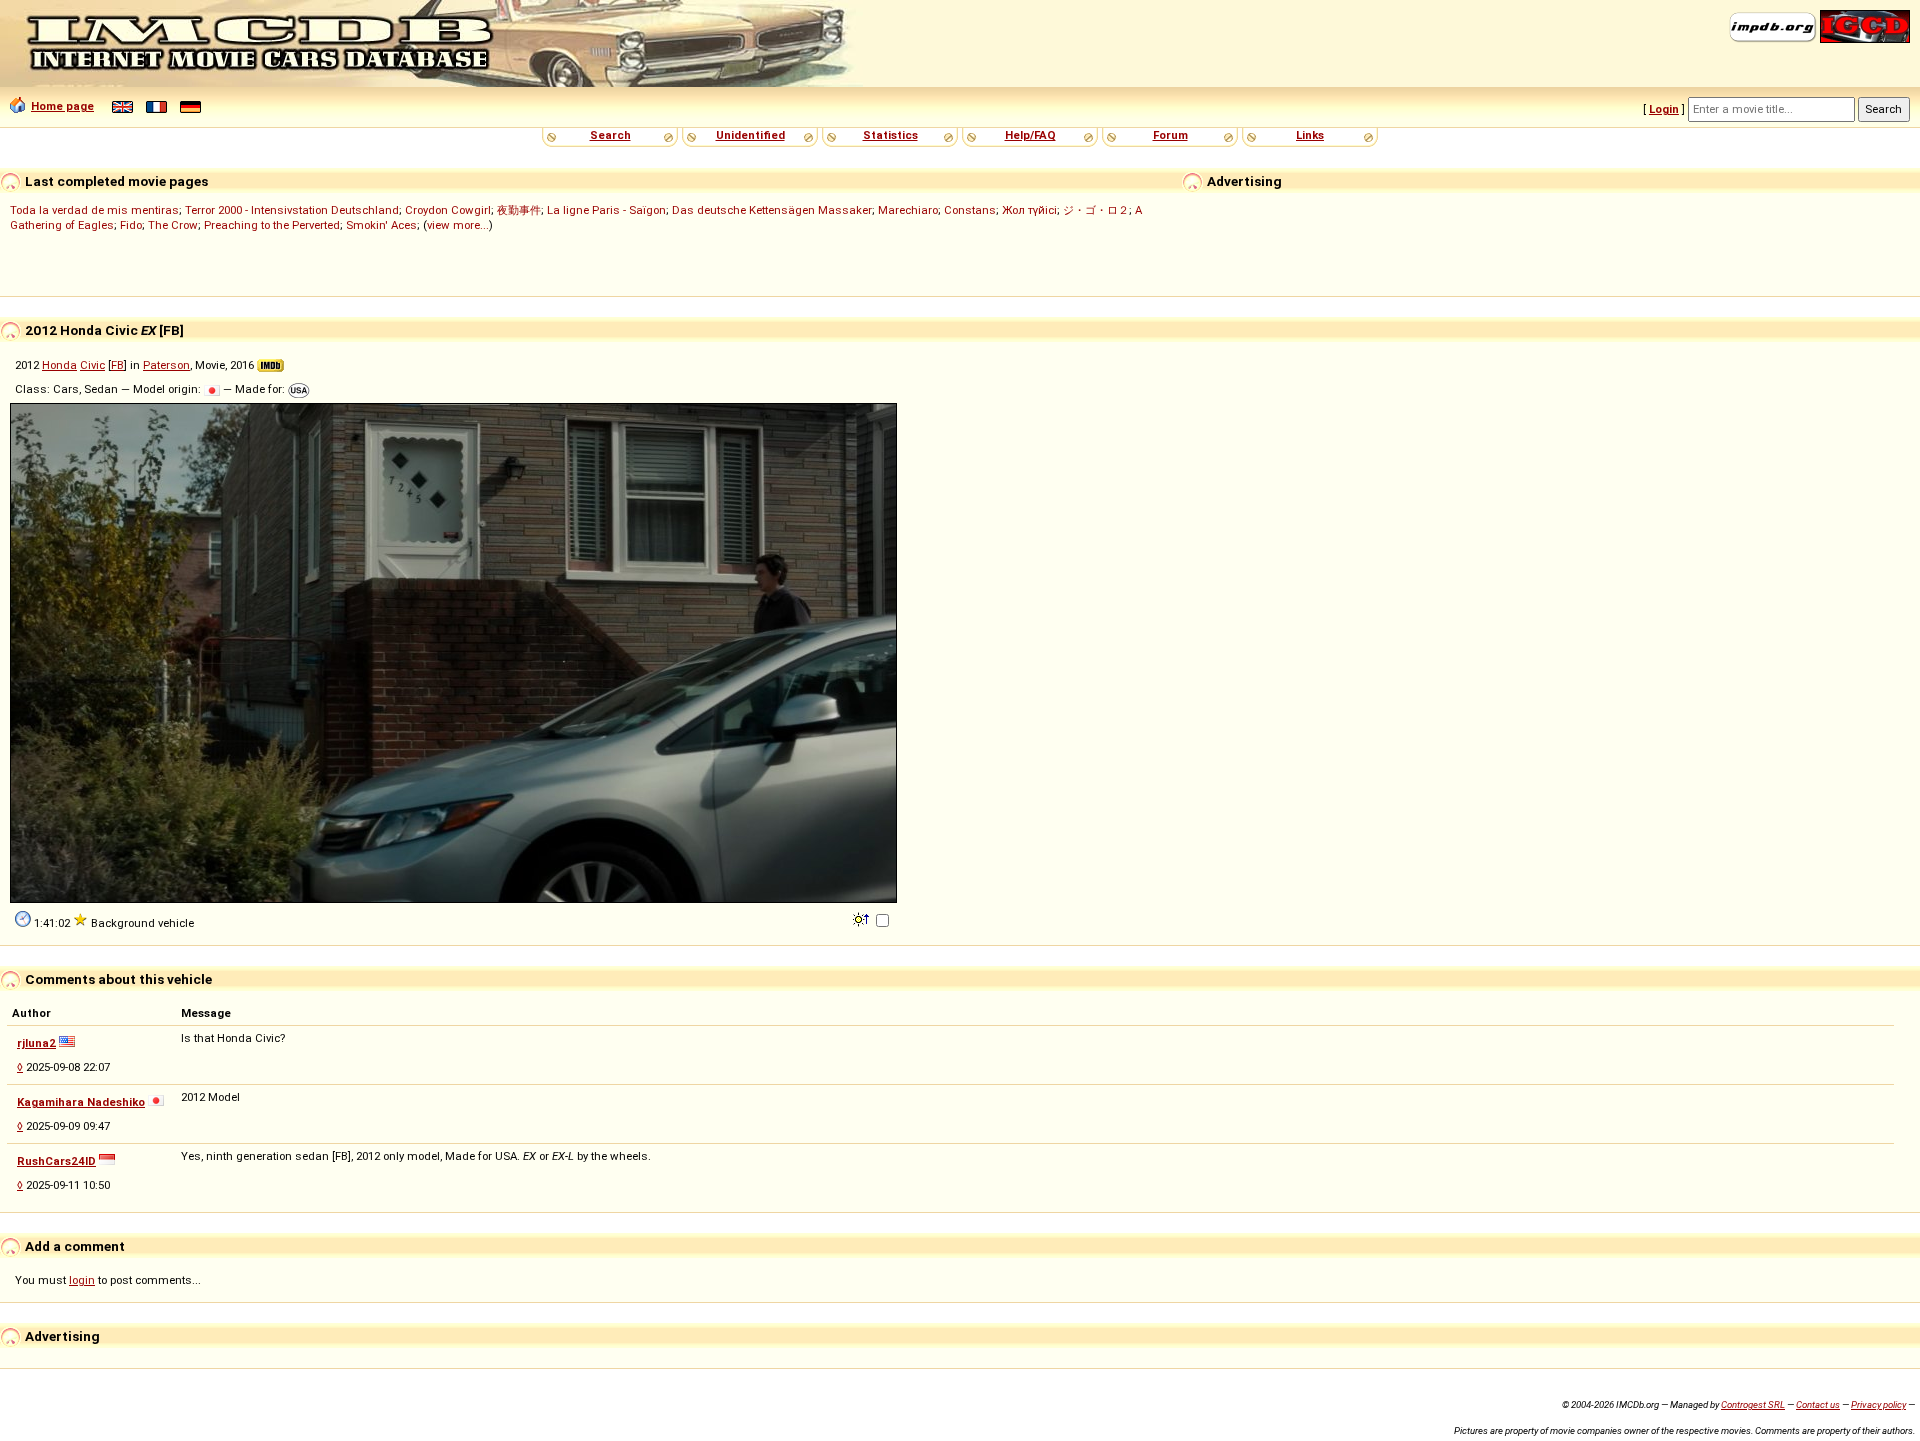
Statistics (890, 135)
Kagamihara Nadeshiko (81, 1102)
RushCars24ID (56, 1161)
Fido (131, 225)
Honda (59, 365)
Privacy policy (1878, 1404)
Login (1664, 109)
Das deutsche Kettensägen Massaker (772, 210)
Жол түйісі (1029, 210)
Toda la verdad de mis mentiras (94, 210)
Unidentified (750, 135)
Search (610, 135)
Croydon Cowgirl (448, 210)
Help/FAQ (1030, 135)
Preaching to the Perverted (272, 225)
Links (1310, 135)
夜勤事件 (519, 210)
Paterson (166, 365)
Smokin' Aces (381, 225)
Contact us (1818, 1404)
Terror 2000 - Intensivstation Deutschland (292, 210)
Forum (1170, 135)
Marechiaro (908, 210)
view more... (458, 225)
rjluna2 (36, 1043)
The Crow (173, 225)
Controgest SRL (1753, 1404)
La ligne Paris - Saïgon (606, 210)
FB (117, 365)
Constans (970, 210)
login (82, 1280)
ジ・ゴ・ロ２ (1096, 210)
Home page (62, 106)
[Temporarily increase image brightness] (862, 918)
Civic (92, 365)
